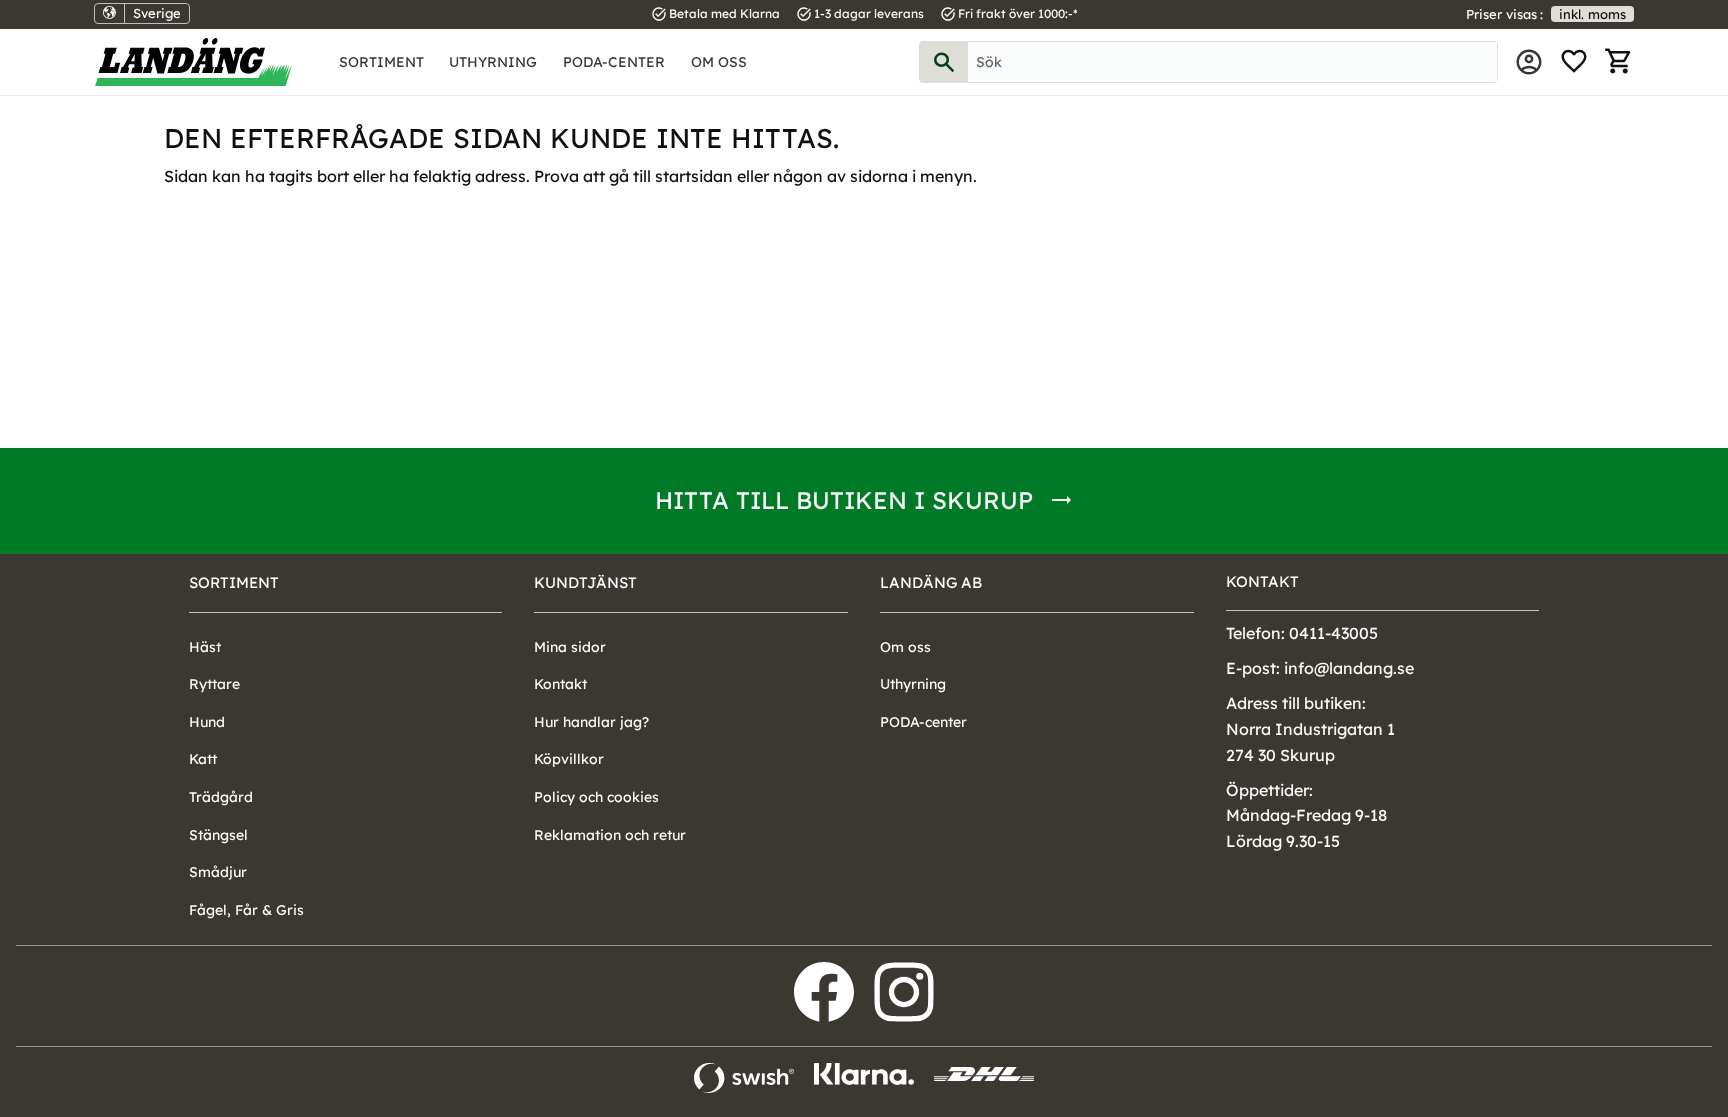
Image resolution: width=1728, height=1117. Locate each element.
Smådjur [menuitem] (218, 872)
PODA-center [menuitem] (614, 62)
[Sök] (944, 62)
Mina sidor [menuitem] (1529, 62)
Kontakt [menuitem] (560, 684)
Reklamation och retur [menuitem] (610, 835)
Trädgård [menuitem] (221, 797)
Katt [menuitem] (203, 759)
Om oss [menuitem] (719, 62)
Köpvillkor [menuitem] (569, 759)
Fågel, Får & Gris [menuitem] (246, 910)
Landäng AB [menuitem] (931, 582)
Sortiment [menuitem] (381, 62)
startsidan (694, 176)
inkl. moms (1592, 14)
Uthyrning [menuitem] (493, 62)
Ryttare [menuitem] (214, 684)
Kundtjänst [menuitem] (585, 582)
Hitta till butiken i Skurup (844, 500)
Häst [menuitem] (205, 647)
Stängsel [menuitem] (218, 835)
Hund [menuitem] (207, 722)
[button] (1574, 62)
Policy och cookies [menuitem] (596, 797)
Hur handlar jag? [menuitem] (591, 722)
